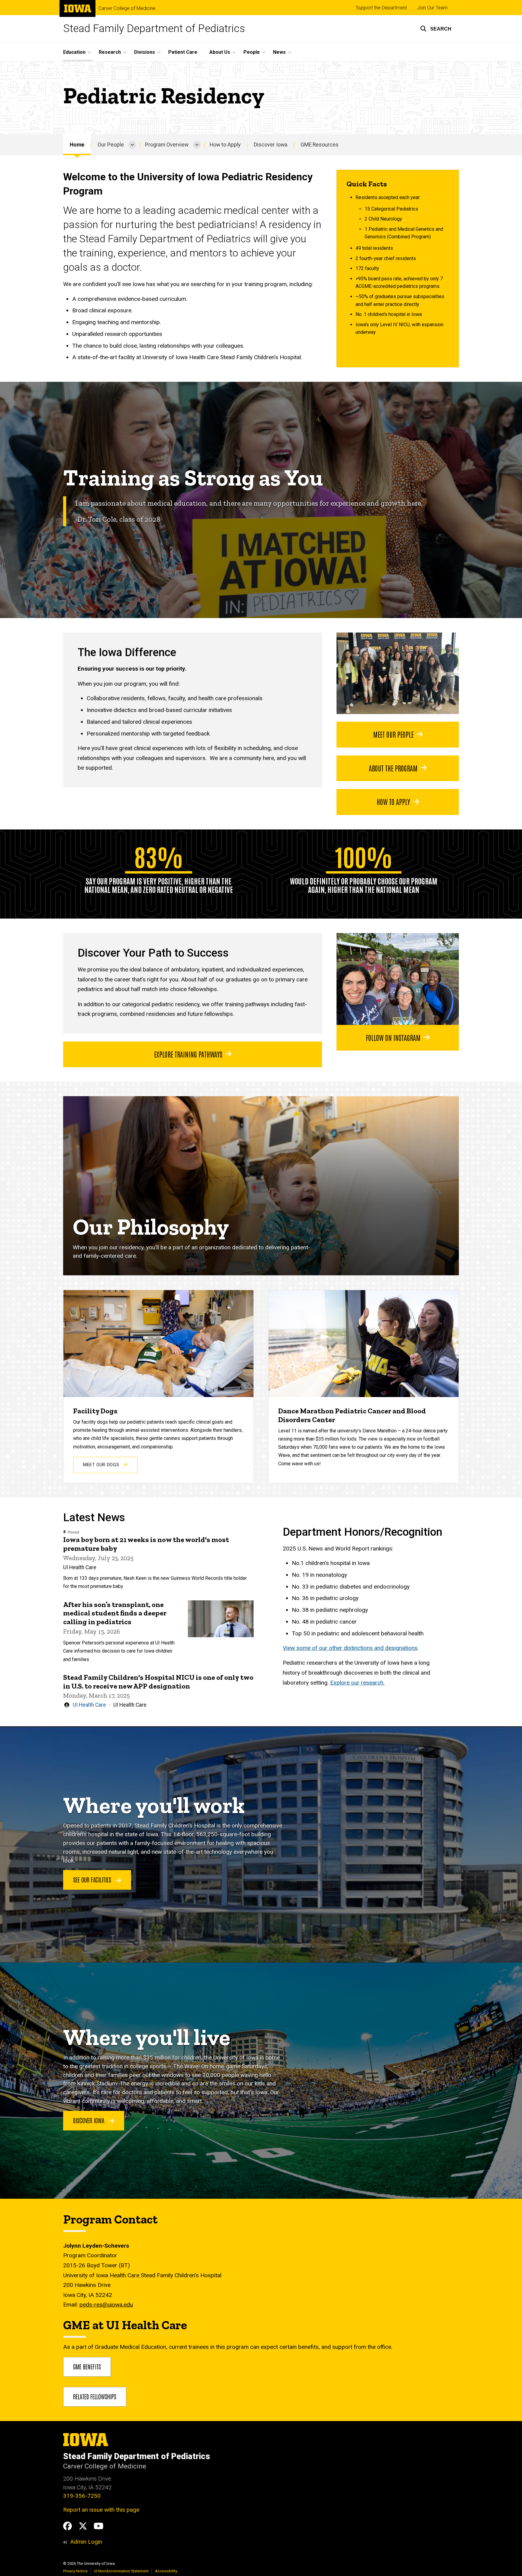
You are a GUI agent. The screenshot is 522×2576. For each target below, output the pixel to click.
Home (77, 145)
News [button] (279, 52)
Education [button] (74, 52)
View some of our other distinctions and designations (350, 1648)
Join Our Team (432, 8)
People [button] (252, 52)
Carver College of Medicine (127, 8)
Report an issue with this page (101, 2510)
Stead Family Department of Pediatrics (154, 29)
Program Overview (167, 145)
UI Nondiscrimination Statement (121, 2571)
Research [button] (110, 52)
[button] (436, 29)
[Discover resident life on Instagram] (398, 979)
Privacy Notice (75, 2571)
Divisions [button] (145, 52)
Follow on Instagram (393, 1037)
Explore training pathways (188, 1054)
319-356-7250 (82, 2496)
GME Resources (320, 145)
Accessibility (166, 2571)
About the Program (393, 768)
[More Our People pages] (132, 145)
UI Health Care (89, 1705)
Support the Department (381, 8)
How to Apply (225, 145)
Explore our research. (357, 1683)
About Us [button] (220, 52)
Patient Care (183, 52)
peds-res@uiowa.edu (106, 2305)
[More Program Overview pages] (197, 145)
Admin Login (86, 2542)
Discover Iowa (271, 145)
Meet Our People (393, 734)
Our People (111, 145)
